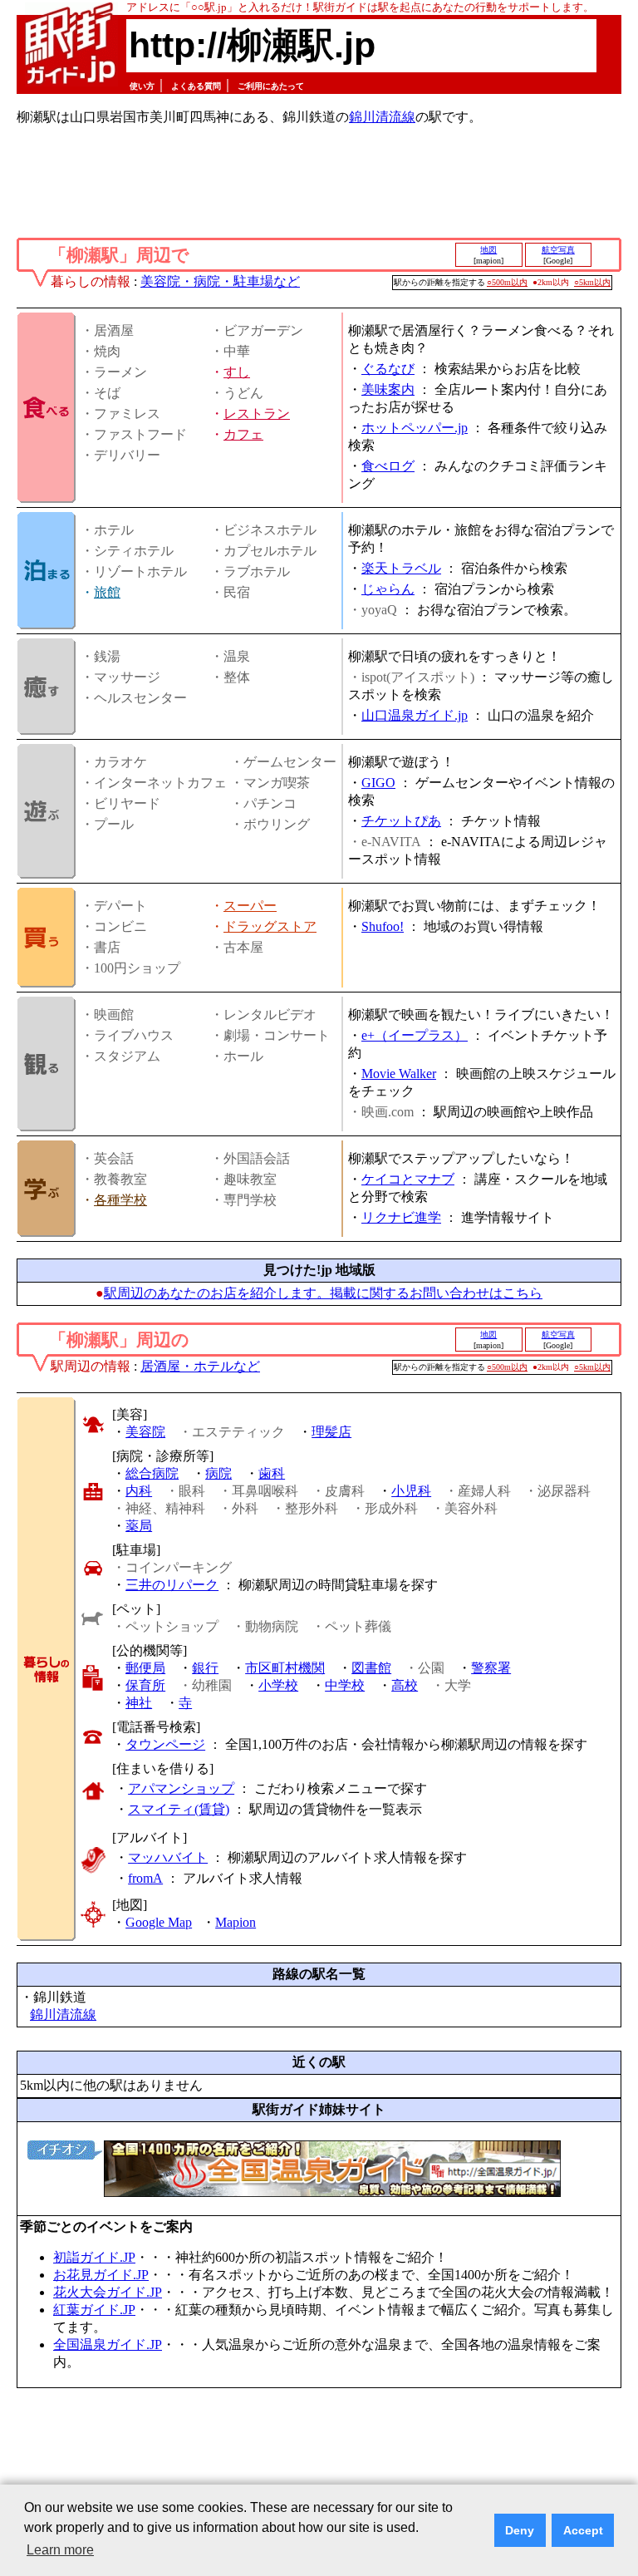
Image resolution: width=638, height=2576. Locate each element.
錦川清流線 (382, 117)
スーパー (250, 906)
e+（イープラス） (415, 1035)
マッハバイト (168, 1857)
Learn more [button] (60, 2550)
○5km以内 (592, 282)
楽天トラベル (401, 568)
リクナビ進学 (401, 1217)
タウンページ (165, 1744)
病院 (218, 1473)
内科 (139, 1491)
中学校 (345, 1685)
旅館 (107, 592)
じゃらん (388, 589)
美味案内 (388, 389)
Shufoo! (383, 926)
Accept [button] (583, 2530)
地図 (488, 250)
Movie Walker (399, 1074)
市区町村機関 (285, 1668)
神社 (139, 1703)
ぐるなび (388, 369)
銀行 (205, 1668)
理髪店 (331, 1432)
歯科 (272, 1473)
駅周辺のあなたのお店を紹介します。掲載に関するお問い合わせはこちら (323, 1293)
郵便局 (145, 1668)
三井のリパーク (172, 1585)
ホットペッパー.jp (415, 428)
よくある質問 (196, 86)
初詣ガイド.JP (94, 2257)
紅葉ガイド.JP (94, 2310)
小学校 (278, 1685)
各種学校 (120, 1200)
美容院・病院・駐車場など (220, 281)
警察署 (491, 1668)
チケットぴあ (401, 821)
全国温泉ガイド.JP (108, 2345)
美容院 (145, 1432)
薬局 (139, 1526)
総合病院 (152, 1473)
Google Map (159, 1922)
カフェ (243, 434)
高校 (405, 1685)
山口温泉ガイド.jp (415, 715)
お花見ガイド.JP (101, 2275)
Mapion (236, 1922)
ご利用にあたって (271, 86)
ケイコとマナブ (408, 1179)
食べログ (388, 466)
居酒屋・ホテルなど (200, 1366)
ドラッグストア (270, 926)
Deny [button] (520, 2530)
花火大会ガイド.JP (108, 2292)
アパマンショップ (181, 1788)
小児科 (411, 1491)
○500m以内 (507, 282)
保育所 (145, 1685)
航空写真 (558, 250)
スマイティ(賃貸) (179, 1809)
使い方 (142, 86)
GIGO (378, 783)
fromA (145, 1878)
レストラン (257, 414)
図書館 (371, 1668)
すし (237, 372)
